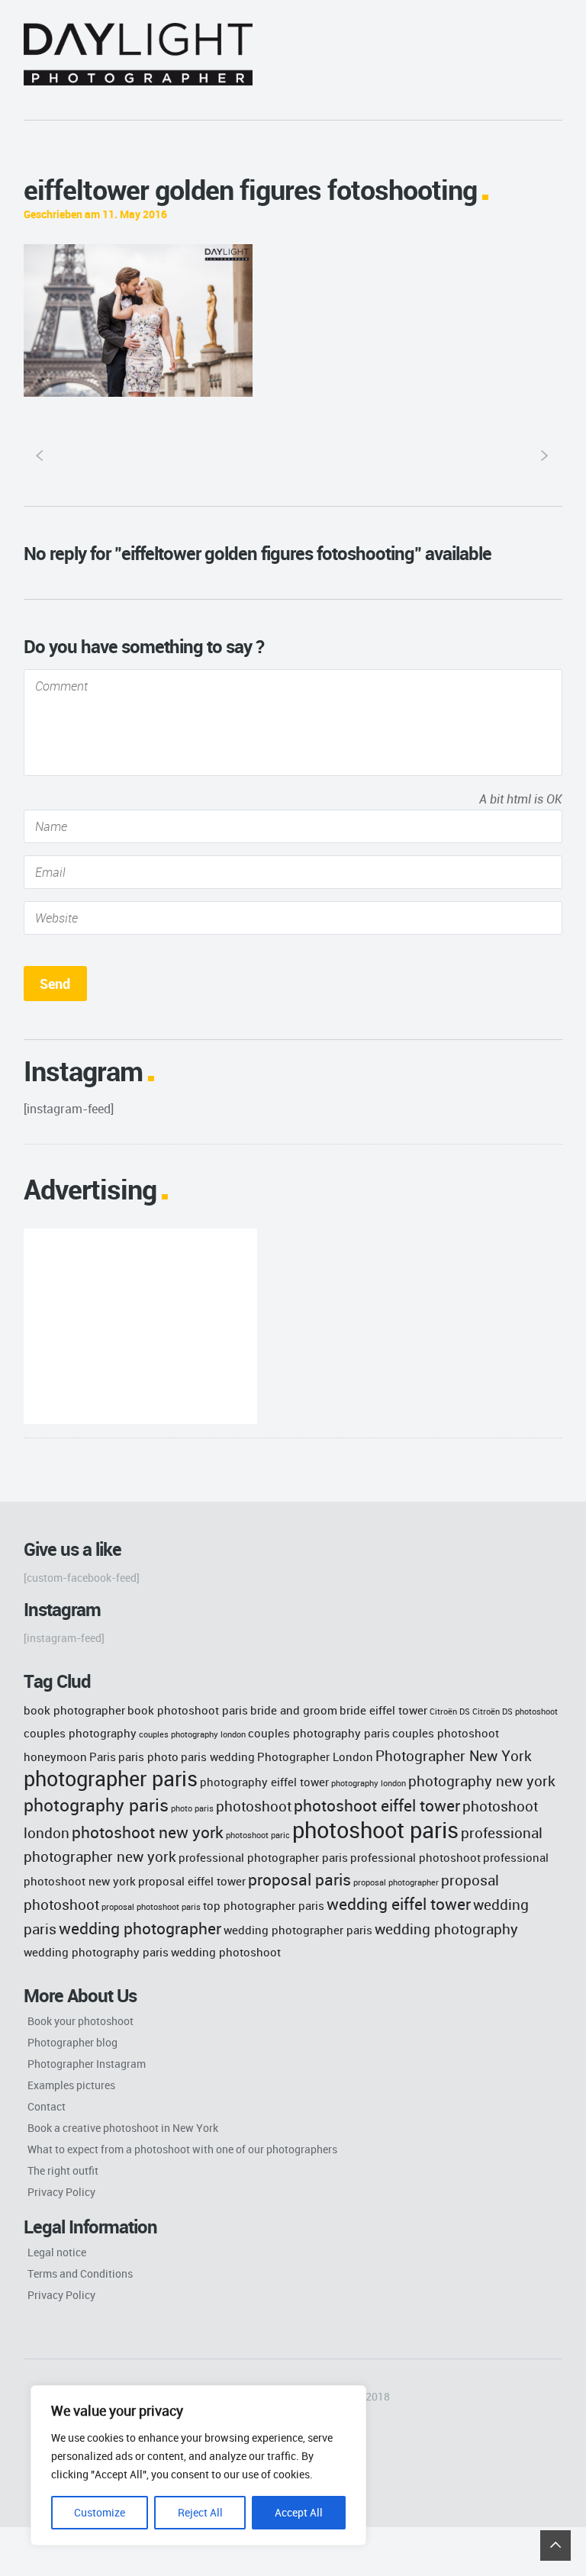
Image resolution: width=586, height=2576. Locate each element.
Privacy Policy (61, 2192)
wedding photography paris (96, 1952)
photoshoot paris (375, 1830)
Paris (103, 1757)
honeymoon (55, 1757)
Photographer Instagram (87, 2064)
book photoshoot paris (188, 1710)
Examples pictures (71, 2085)
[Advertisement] (140, 1326)
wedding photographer (140, 1928)
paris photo (148, 1757)
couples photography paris (319, 1733)
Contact (47, 2106)
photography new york (482, 1781)
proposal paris (299, 1879)
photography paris (96, 1805)
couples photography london (192, 1734)
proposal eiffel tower (192, 1881)
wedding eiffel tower (399, 1903)
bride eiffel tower (383, 1710)
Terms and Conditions (80, 2273)
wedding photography (446, 1929)
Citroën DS (450, 1711)
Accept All (299, 2512)
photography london (369, 1783)
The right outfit (63, 2170)
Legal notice (57, 2252)
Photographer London (315, 1757)
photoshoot (254, 1806)
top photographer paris (264, 1905)
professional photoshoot (415, 1857)
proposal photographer (396, 1882)
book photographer (74, 1710)
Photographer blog (72, 2042)
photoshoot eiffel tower (377, 1805)
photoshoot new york (148, 1832)
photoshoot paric (258, 1835)
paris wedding (218, 1757)
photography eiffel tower (264, 1782)
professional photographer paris (263, 1857)
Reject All (200, 2512)
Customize (100, 2512)
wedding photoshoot (226, 1952)
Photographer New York (454, 1755)
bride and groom (294, 1710)
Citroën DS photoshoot (515, 1711)
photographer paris (111, 1779)
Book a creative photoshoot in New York (123, 2128)
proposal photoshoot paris (151, 1907)
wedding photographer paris (298, 1930)
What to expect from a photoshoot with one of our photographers (182, 2149)
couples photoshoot (446, 1733)
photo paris (192, 1808)
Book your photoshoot (80, 2021)
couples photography (80, 1733)
